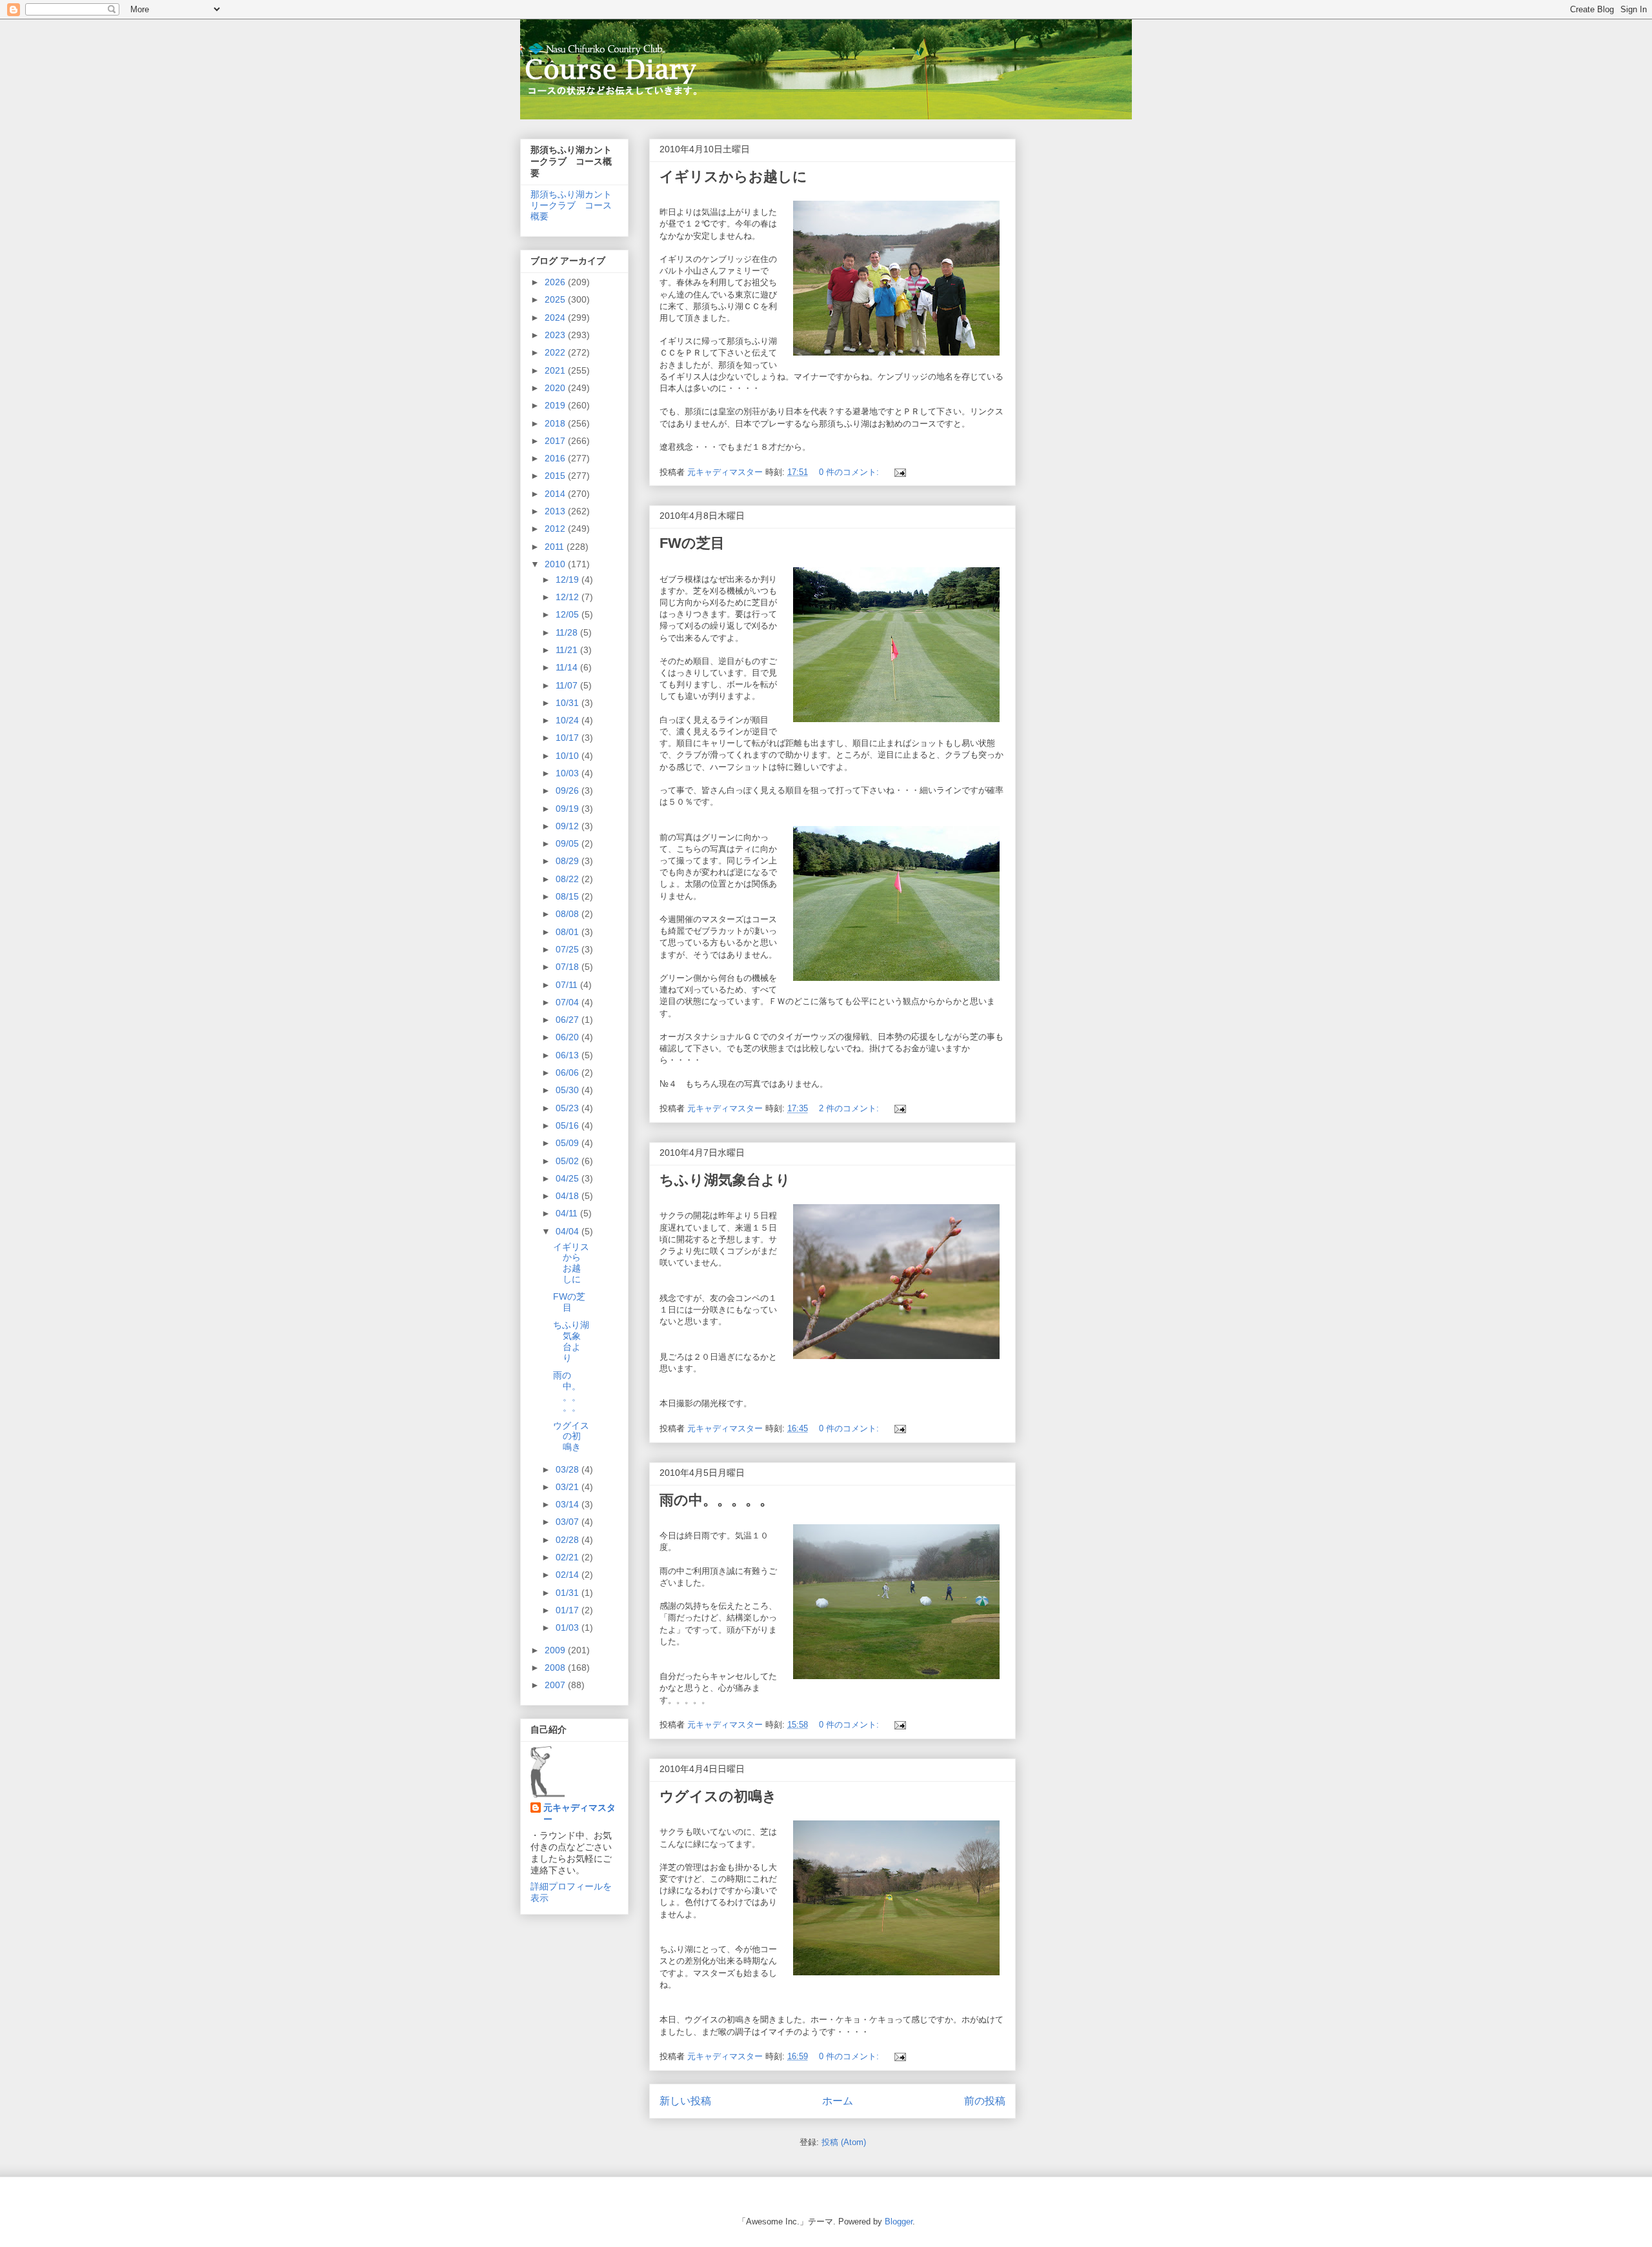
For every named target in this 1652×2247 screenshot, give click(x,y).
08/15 (569, 896)
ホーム (838, 2101)
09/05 (569, 843)
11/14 (568, 667)
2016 (556, 458)
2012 (556, 529)
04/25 (569, 1178)
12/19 (569, 579)
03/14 (569, 1504)
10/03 (569, 773)
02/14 (569, 1575)
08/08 (569, 914)
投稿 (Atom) (844, 2142)
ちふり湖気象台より (725, 1180)
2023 (556, 335)
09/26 (569, 791)
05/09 (569, 1143)
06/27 (569, 1020)
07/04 (569, 1002)
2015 (556, 476)
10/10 (569, 756)
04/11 (568, 1213)
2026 (556, 282)
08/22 (569, 879)
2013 (556, 511)
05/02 (569, 1161)
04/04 (569, 1231)
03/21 (569, 1487)
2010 (556, 564)
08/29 (569, 861)
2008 (556, 1668)
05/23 (569, 1108)
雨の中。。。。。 (717, 1500)
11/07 (568, 685)
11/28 (568, 632)
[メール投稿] (899, 472)
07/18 (569, 967)
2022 (556, 352)
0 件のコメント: (850, 472)
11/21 (568, 650)
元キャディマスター (579, 1813)
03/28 (569, 1469)
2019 (556, 405)
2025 (556, 299)
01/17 (569, 1610)
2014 (556, 494)
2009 (556, 1650)
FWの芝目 (692, 543)
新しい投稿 (685, 2101)
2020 (556, 388)
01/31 (569, 1593)
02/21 (569, 1557)
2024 (556, 317)
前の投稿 (985, 2101)
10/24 (569, 720)
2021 (556, 370)
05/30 (569, 1090)
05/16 (569, 1125)
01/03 (569, 1627)
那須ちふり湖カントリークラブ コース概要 (571, 205)
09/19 (569, 809)
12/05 (569, 614)
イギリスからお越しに (733, 176)
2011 (556, 547)
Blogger (899, 2222)
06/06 (569, 1073)
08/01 (569, 932)
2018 (556, 423)
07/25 (569, 949)
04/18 (569, 1196)
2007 (556, 1685)
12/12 (569, 597)
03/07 (569, 1522)
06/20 (569, 1037)
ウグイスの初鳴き (718, 1796)
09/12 (569, 826)
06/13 (569, 1055)
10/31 (569, 703)
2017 (556, 441)
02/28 (569, 1540)
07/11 (568, 985)
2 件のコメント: (850, 1108)
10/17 (569, 738)
